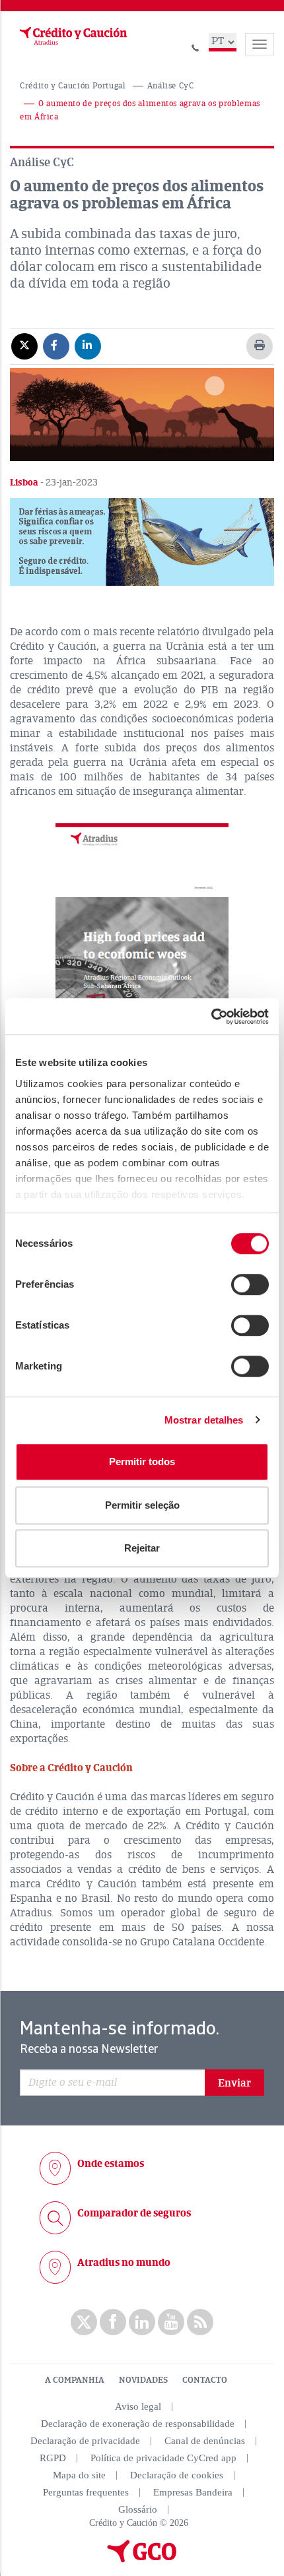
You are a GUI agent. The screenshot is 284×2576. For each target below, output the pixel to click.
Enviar (234, 2083)
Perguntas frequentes (86, 2492)
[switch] (250, 1284)
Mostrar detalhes (204, 1420)
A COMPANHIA (75, 2380)
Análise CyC (171, 86)
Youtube (171, 2322)
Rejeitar (142, 1548)
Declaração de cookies (177, 2475)
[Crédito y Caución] (72, 36)
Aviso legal (138, 2406)
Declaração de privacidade (85, 2441)
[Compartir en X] (24, 346)
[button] (142, 542)
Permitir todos (142, 1461)
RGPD (53, 2458)
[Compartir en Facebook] (56, 346)
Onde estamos (111, 2164)
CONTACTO (205, 2380)
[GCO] (142, 2560)
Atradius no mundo (124, 2263)
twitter (84, 2322)
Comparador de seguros (134, 2213)
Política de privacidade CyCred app (163, 2458)
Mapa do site (79, 2475)
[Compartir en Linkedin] (88, 346)
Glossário (138, 2509)
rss (200, 2322)
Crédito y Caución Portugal (73, 86)
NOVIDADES (143, 2380)
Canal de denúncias (205, 2441)
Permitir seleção (142, 1505)
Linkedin (142, 2322)
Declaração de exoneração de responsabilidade (138, 2424)
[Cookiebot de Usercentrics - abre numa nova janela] (211, 1017)
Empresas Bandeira (193, 2492)
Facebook (113, 2322)
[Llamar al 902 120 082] (195, 46)
